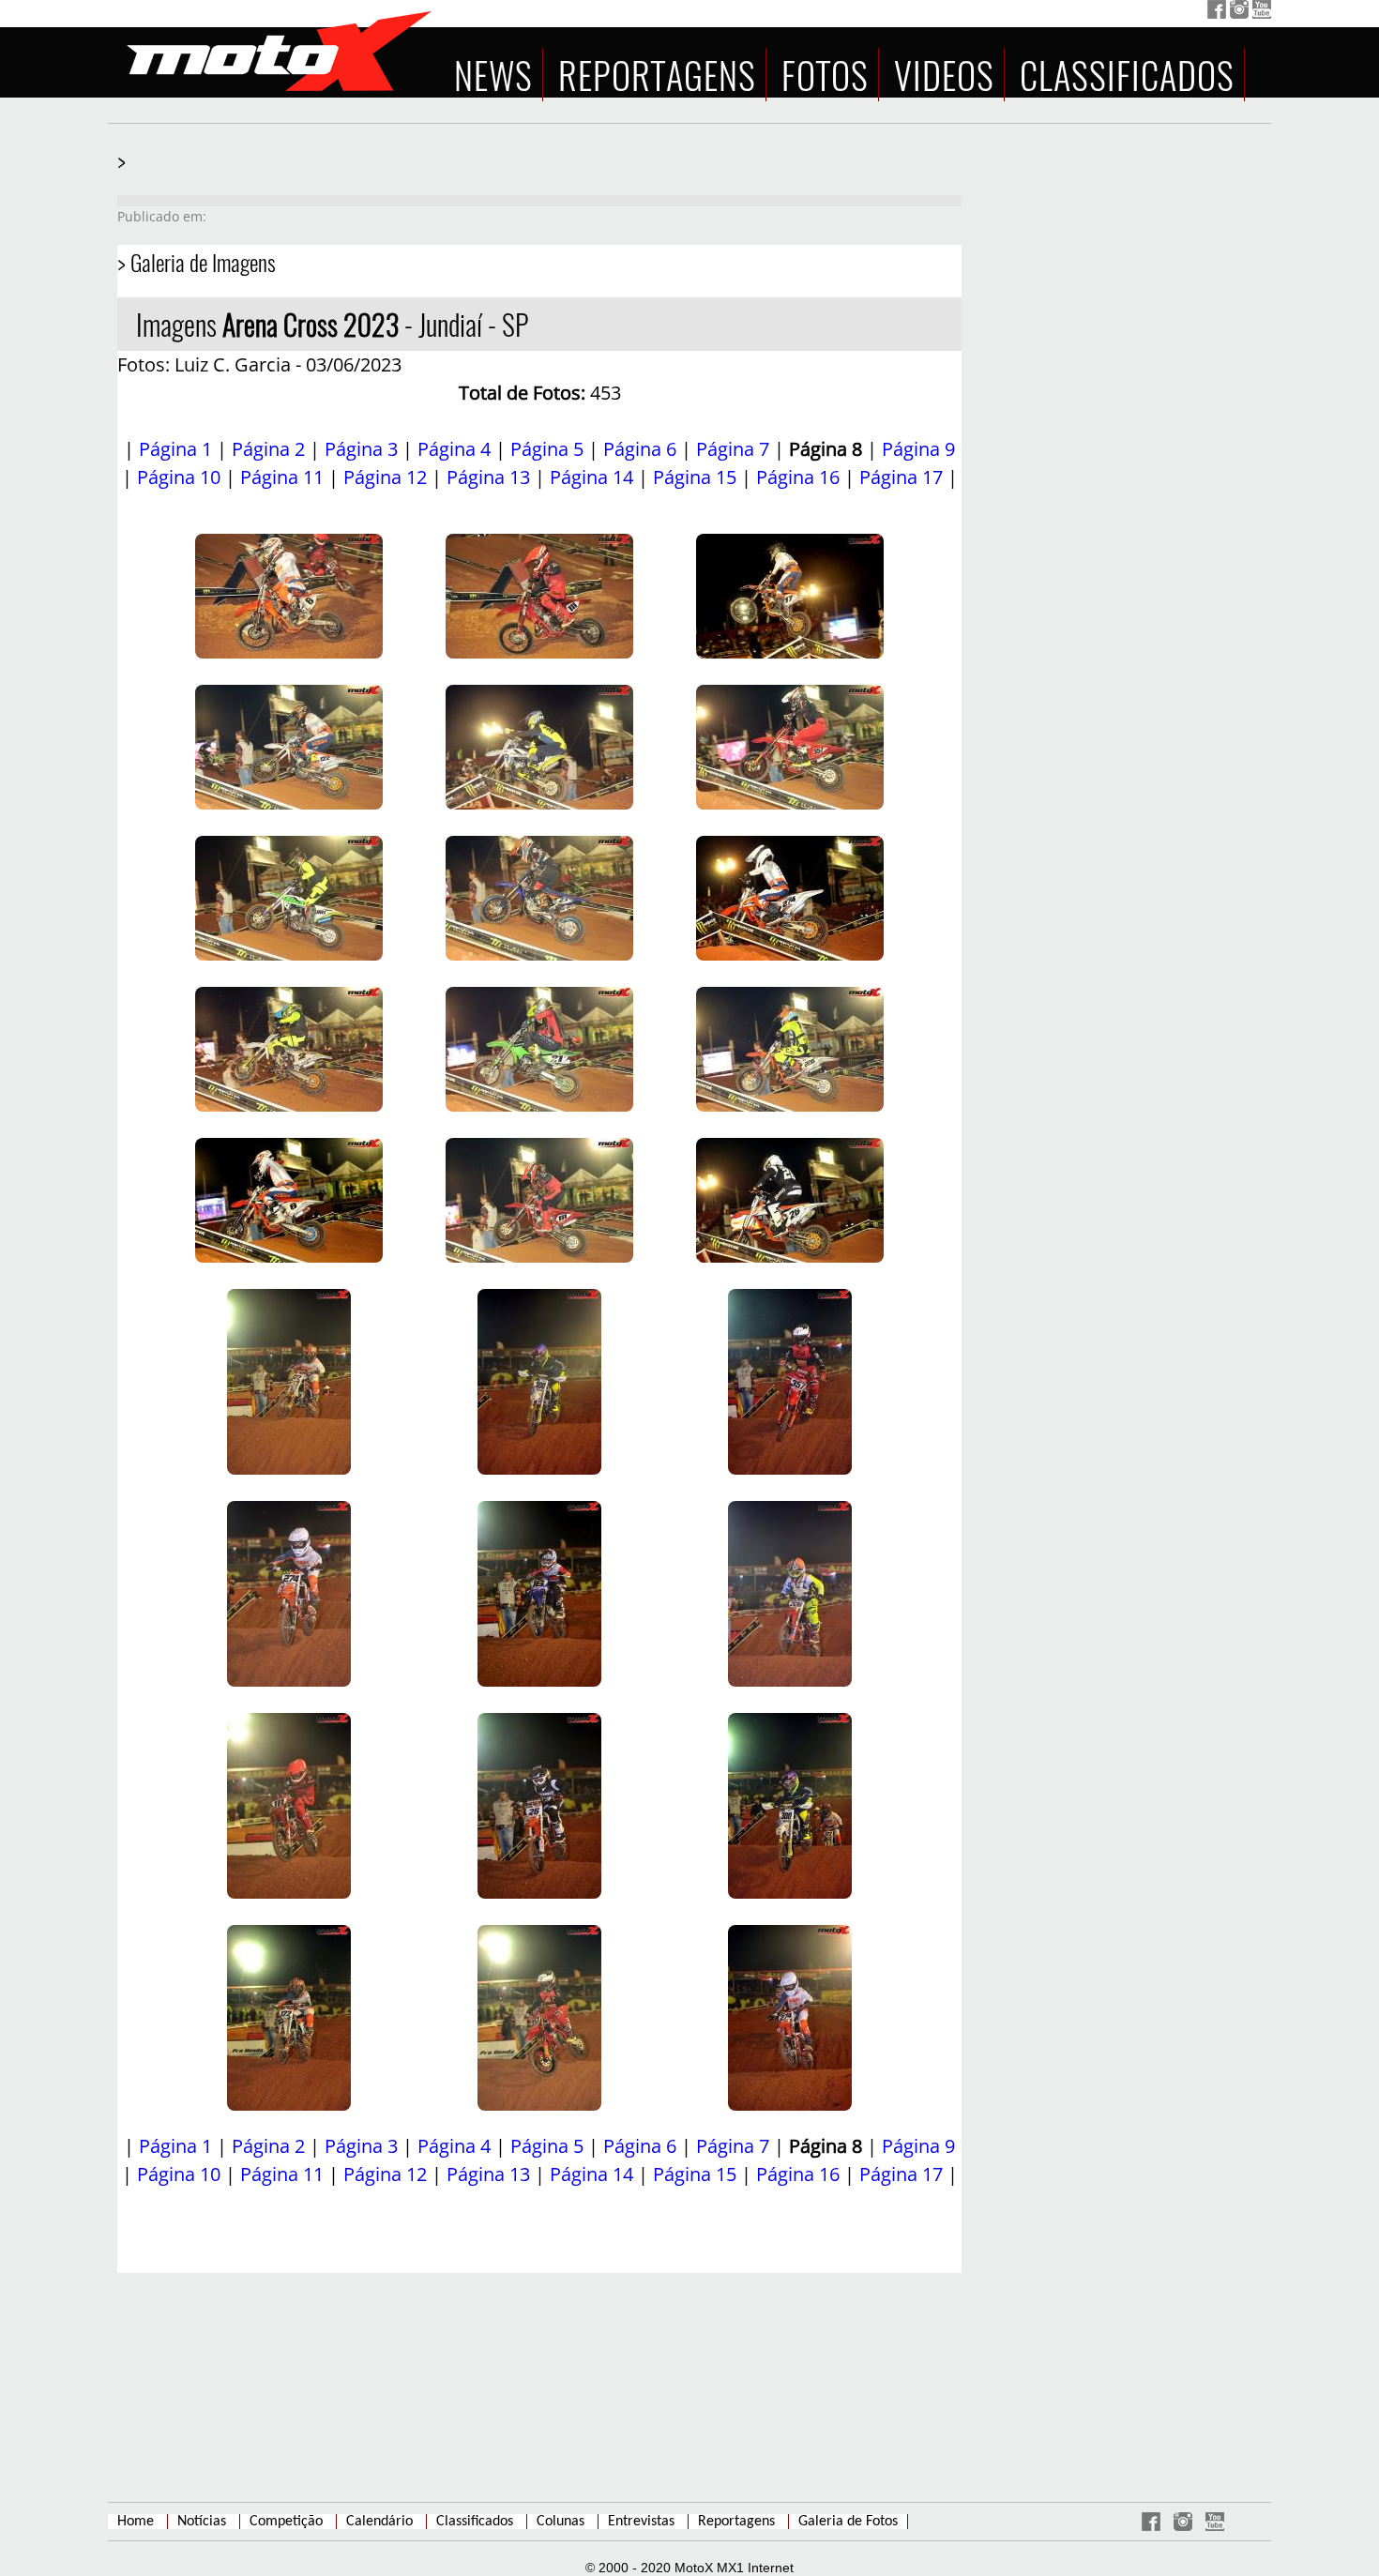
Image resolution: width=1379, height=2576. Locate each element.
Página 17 (901, 477)
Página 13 (488, 477)
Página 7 (733, 449)
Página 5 (547, 449)
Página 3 (361, 449)
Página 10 (179, 477)
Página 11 (282, 477)
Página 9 (918, 449)
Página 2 (268, 449)
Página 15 (695, 477)
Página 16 (798, 477)
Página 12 (385, 477)
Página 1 (175, 449)
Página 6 (640, 449)
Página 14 (591, 477)
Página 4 (454, 449)
